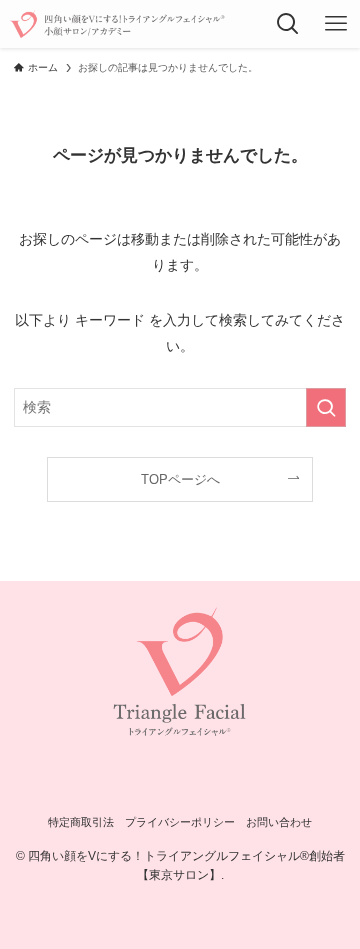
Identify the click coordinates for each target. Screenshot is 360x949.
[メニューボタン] (336, 24)
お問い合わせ (279, 822)
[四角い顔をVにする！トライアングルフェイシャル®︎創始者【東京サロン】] (116, 24)
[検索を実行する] (326, 407)
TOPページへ (180, 479)
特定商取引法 (81, 822)
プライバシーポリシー (180, 822)
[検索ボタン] (288, 24)
